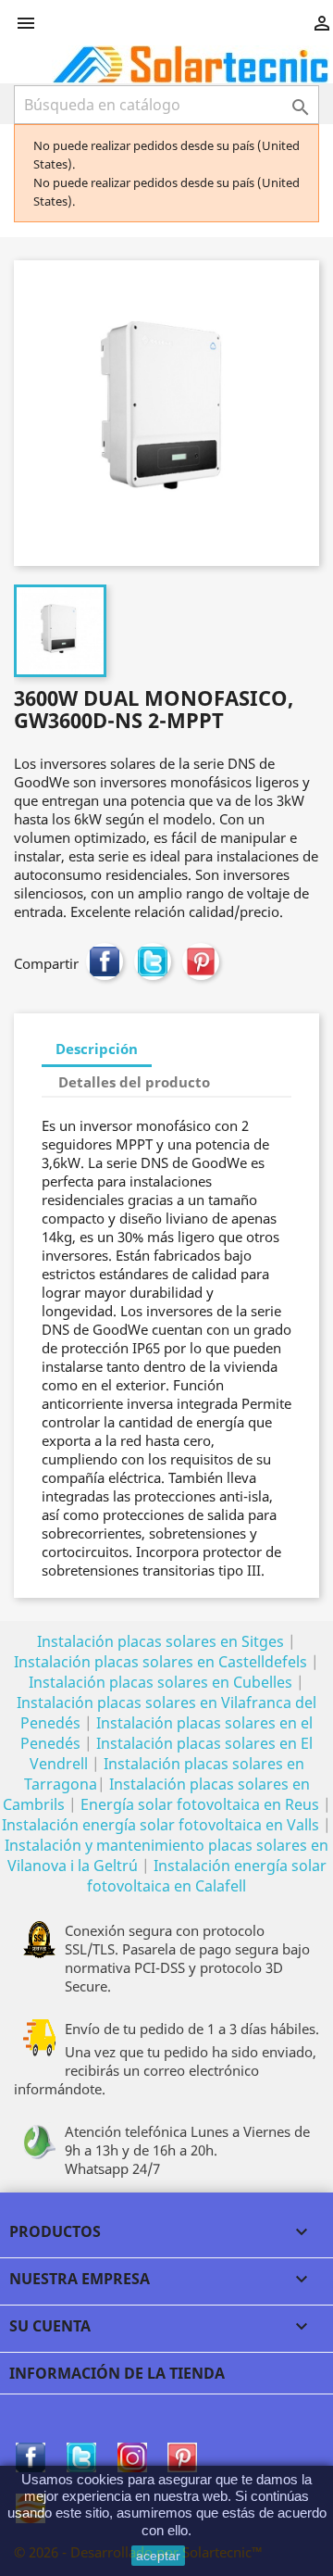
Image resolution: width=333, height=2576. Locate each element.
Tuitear (153, 961)
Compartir (105, 961)
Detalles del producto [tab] (134, 1082)
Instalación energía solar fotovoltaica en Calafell (207, 1876)
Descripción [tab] (97, 1049)
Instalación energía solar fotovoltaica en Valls (160, 1825)
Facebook (31, 2457)
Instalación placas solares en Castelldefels (160, 1662)
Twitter (81, 2457)
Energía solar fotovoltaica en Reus (200, 1804)
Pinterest (201, 961)
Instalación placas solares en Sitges (160, 1641)
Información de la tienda (117, 2373)
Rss (132, 2457)
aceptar (158, 2556)
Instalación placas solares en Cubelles (162, 1682)
